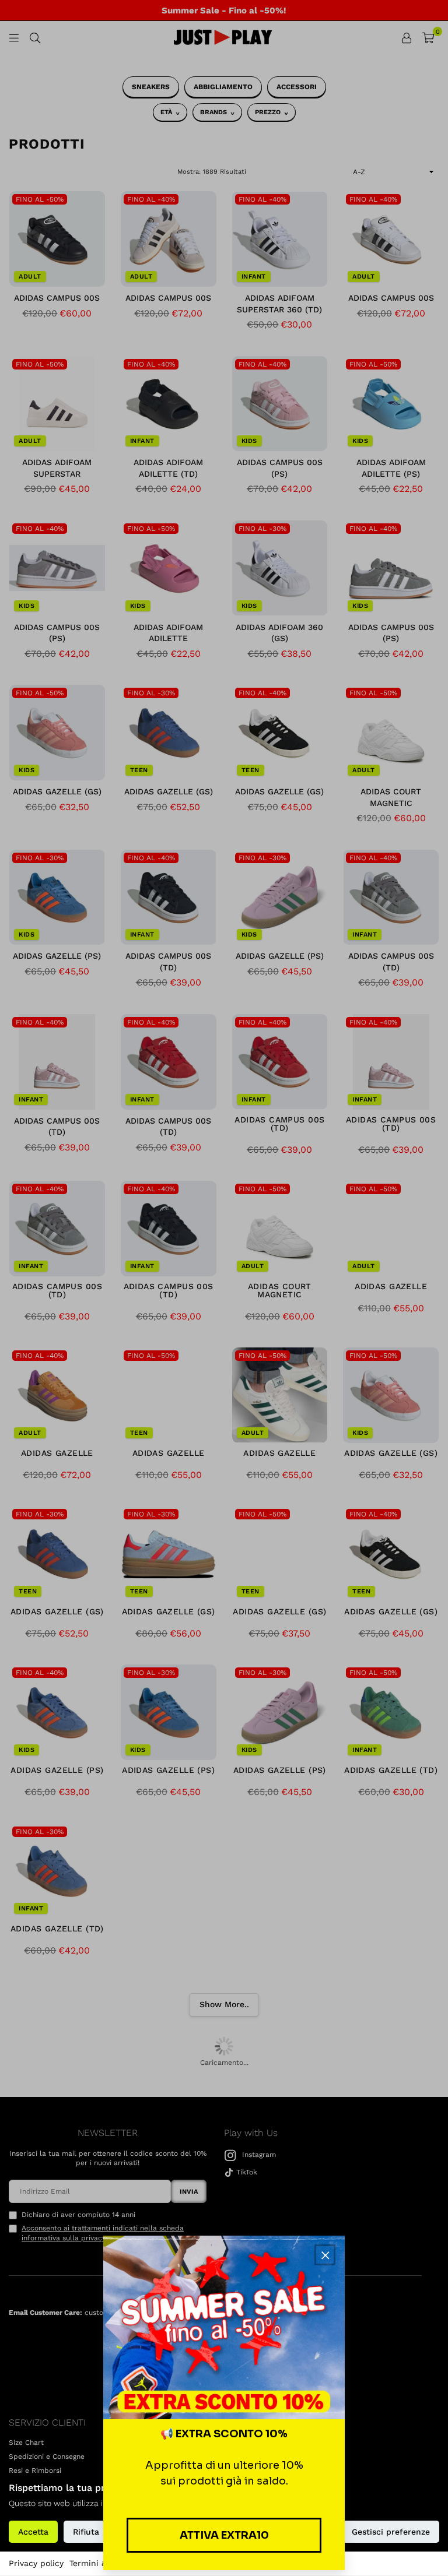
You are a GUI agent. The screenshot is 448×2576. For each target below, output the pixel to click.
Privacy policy (36, 2563)
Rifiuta (86, 2532)
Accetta (33, 2532)
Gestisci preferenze (391, 2532)
